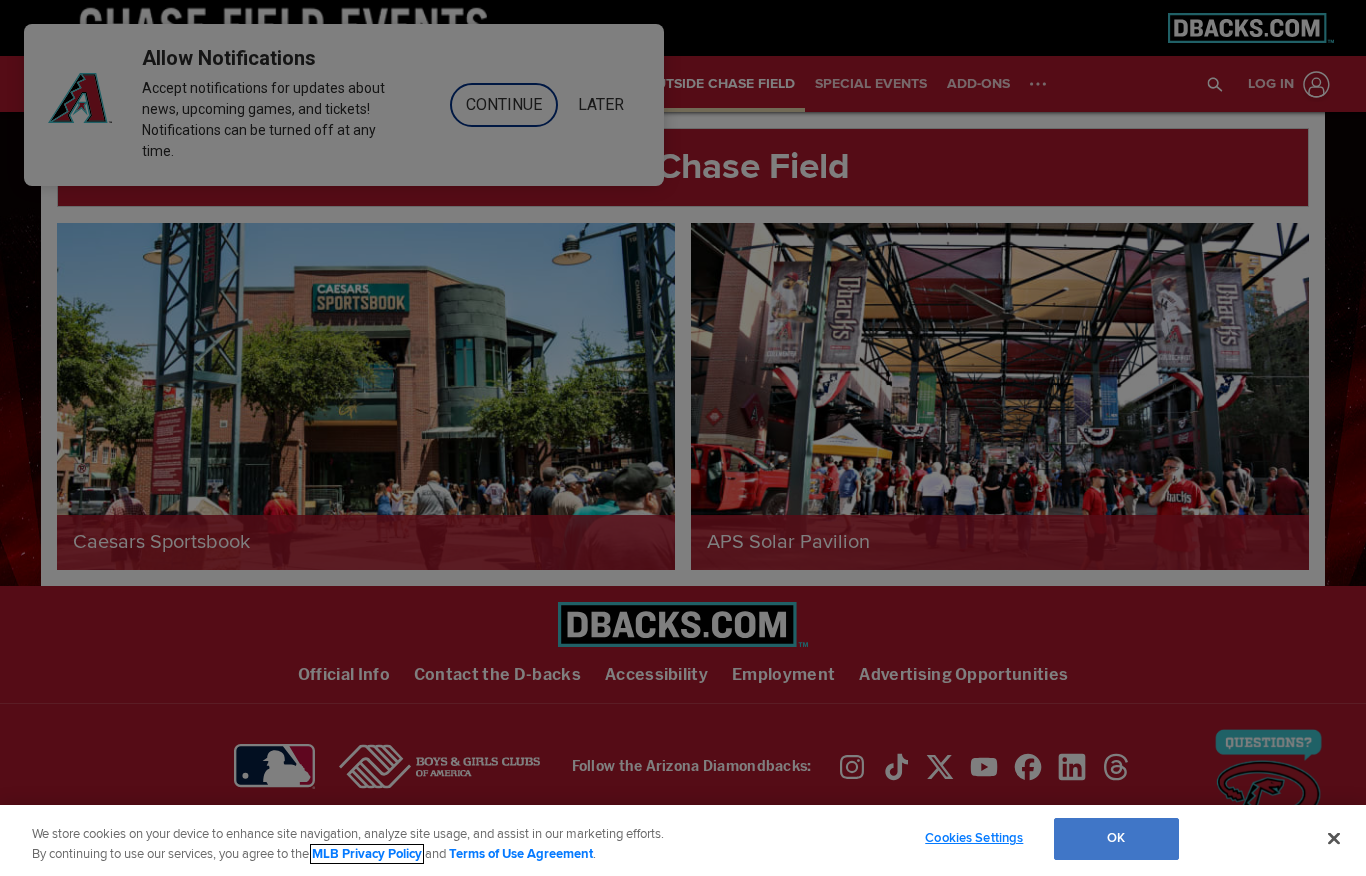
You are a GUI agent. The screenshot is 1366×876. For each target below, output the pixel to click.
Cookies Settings (974, 838)
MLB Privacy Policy (367, 854)
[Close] (1334, 838)
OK (1116, 838)
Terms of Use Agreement (521, 854)
